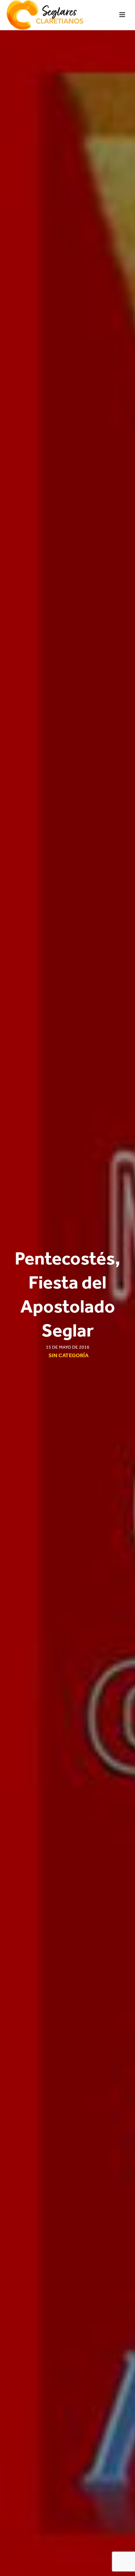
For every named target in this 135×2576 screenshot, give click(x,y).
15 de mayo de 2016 (68, 1347)
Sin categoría (68, 1355)
